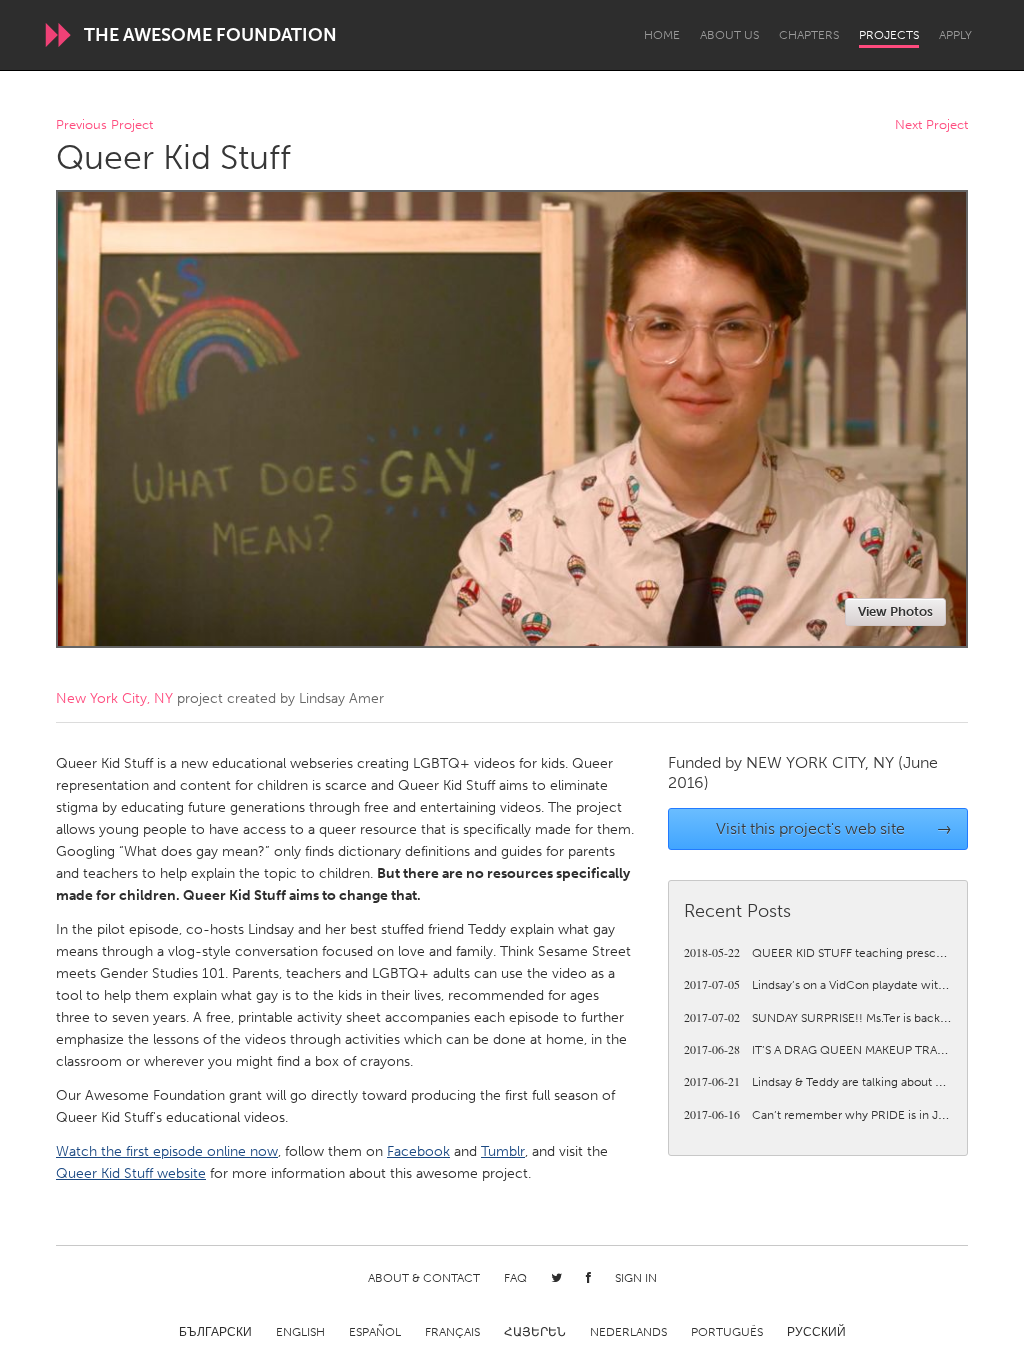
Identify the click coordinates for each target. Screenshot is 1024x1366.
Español (375, 1332)
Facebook (418, 1151)
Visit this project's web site (834, 828)
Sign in (636, 1278)
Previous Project (104, 125)
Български (215, 1332)
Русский (816, 1332)
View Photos (895, 611)
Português (727, 1332)
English (300, 1332)
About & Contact (424, 1278)
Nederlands (628, 1332)
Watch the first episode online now (167, 1151)
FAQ (515, 1278)
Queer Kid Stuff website (131, 1173)
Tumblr (503, 1151)
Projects (889, 35)
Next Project (931, 125)
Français (452, 1332)
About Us (729, 35)
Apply (955, 35)
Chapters (809, 35)
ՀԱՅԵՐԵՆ (535, 1332)
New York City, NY (114, 698)
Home (662, 35)
